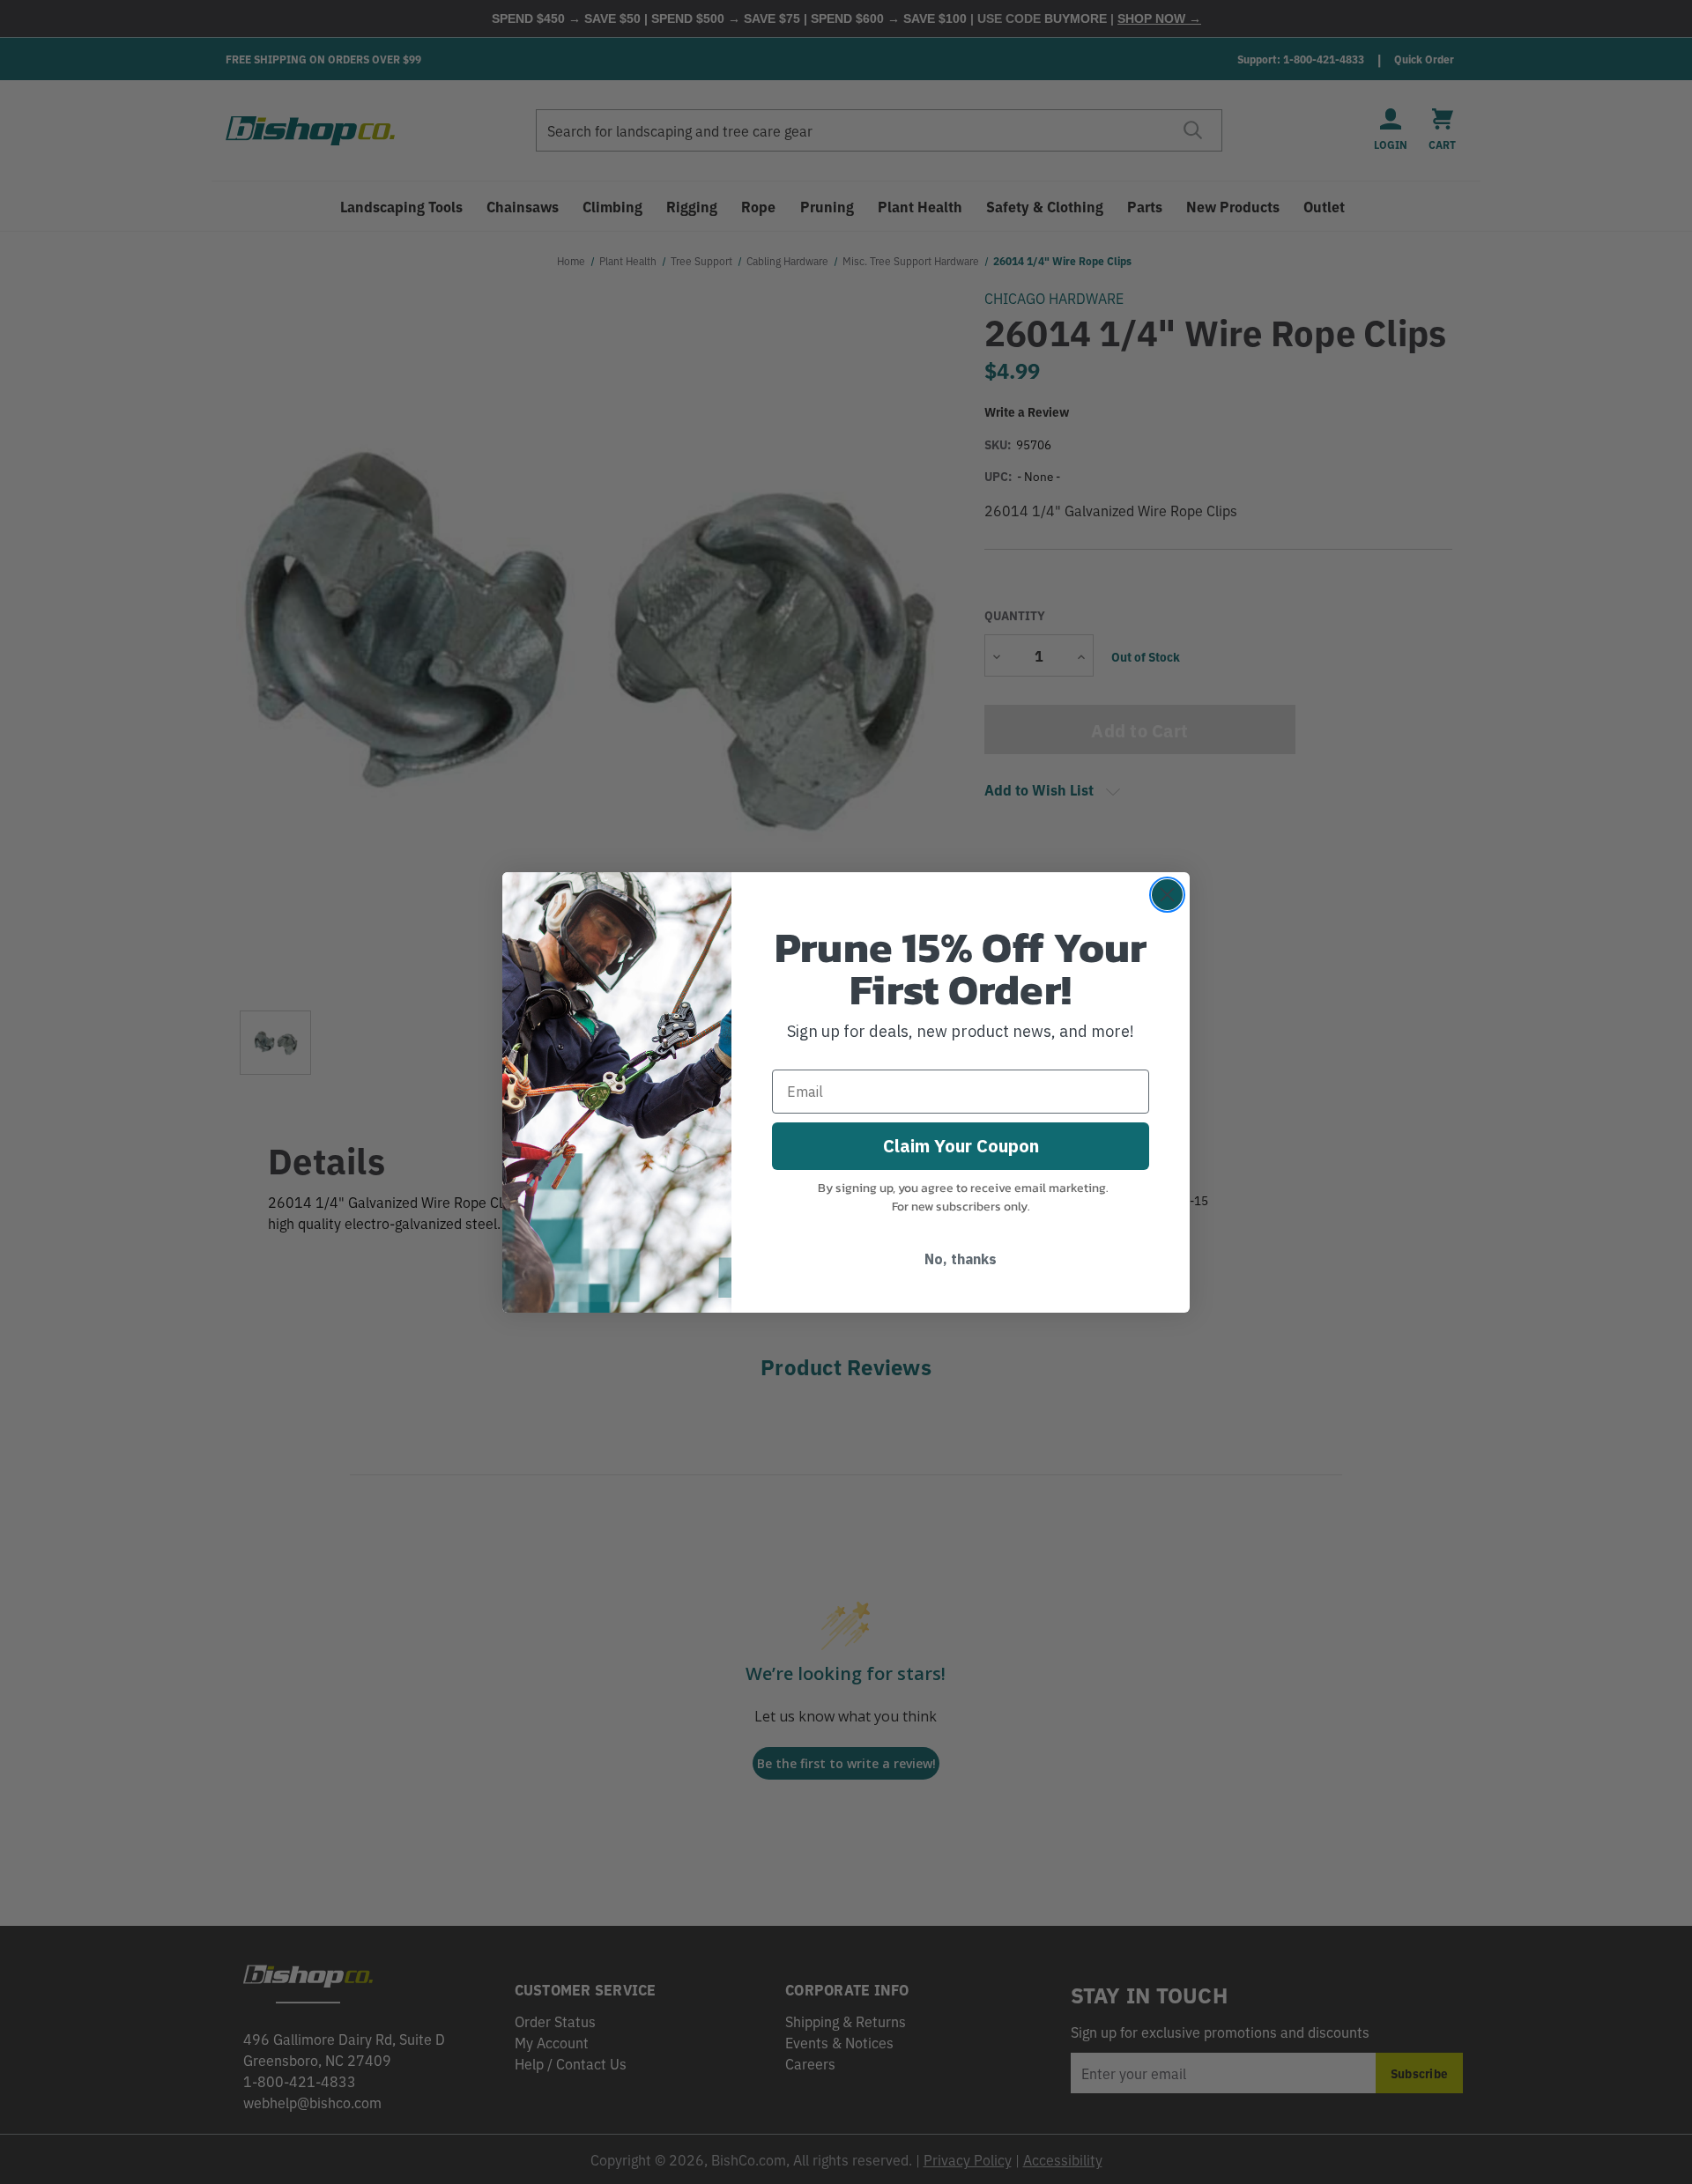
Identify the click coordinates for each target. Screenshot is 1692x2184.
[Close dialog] (1167, 895)
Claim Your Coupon (961, 1146)
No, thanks (961, 1259)
